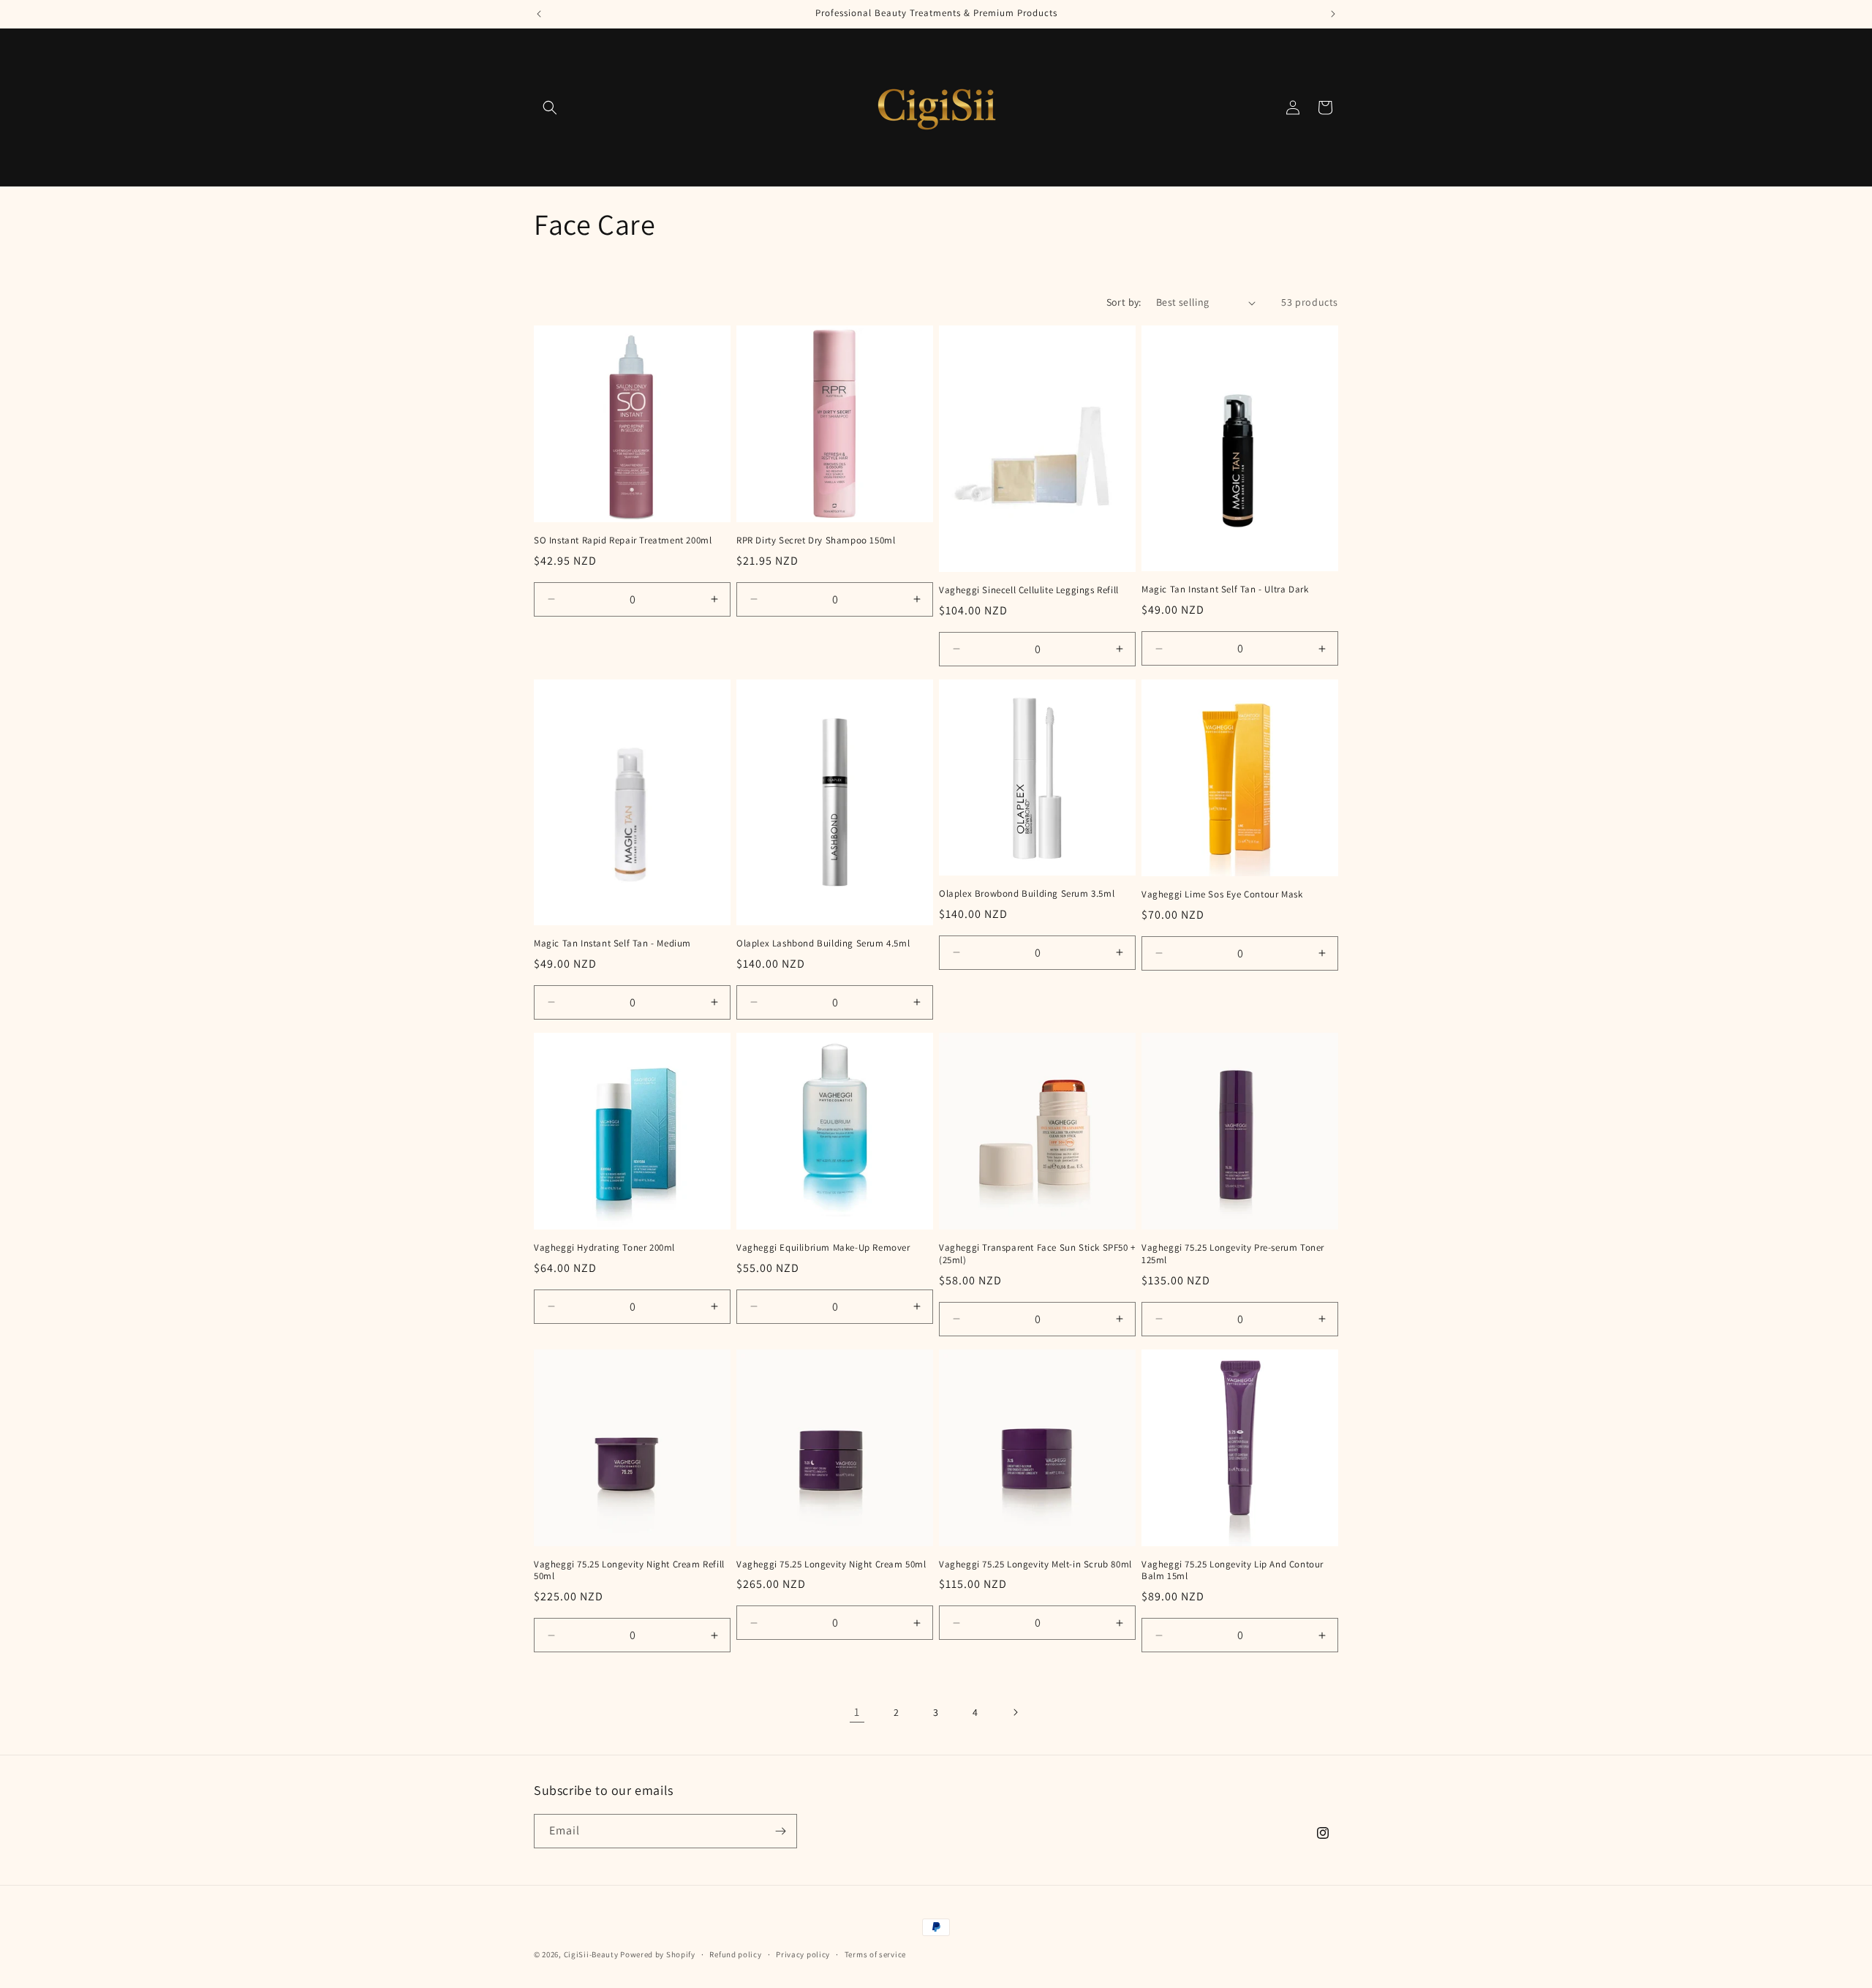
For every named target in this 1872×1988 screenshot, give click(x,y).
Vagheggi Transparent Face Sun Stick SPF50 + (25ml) (1037, 1254)
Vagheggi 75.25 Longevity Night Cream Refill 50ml (629, 1571)
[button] (550, 108)
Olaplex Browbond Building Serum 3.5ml (1027, 894)
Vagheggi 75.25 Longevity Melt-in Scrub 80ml (1035, 1565)
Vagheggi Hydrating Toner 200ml (604, 1248)
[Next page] (1015, 1712)
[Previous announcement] (539, 14)
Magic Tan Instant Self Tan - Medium (612, 944)
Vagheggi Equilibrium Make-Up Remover (823, 1248)
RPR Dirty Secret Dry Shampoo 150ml (816, 541)
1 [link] (857, 1712)
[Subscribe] (780, 1831)
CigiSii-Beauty (591, 1954)
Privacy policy (803, 1954)
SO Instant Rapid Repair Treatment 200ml (623, 541)
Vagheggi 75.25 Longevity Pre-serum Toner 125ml (1233, 1254)
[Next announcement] (1333, 14)
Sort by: (1124, 302)
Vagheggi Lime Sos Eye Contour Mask (1222, 895)
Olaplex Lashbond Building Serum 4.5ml (823, 944)
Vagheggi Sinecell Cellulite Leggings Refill (1029, 590)
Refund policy (735, 1954)
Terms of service (875, 1954)
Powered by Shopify (658, 1954)
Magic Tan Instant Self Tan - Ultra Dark (1225, 590)
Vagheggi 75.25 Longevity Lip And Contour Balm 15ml (1233, 1571)
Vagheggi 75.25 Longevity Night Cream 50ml (831, 1565)
